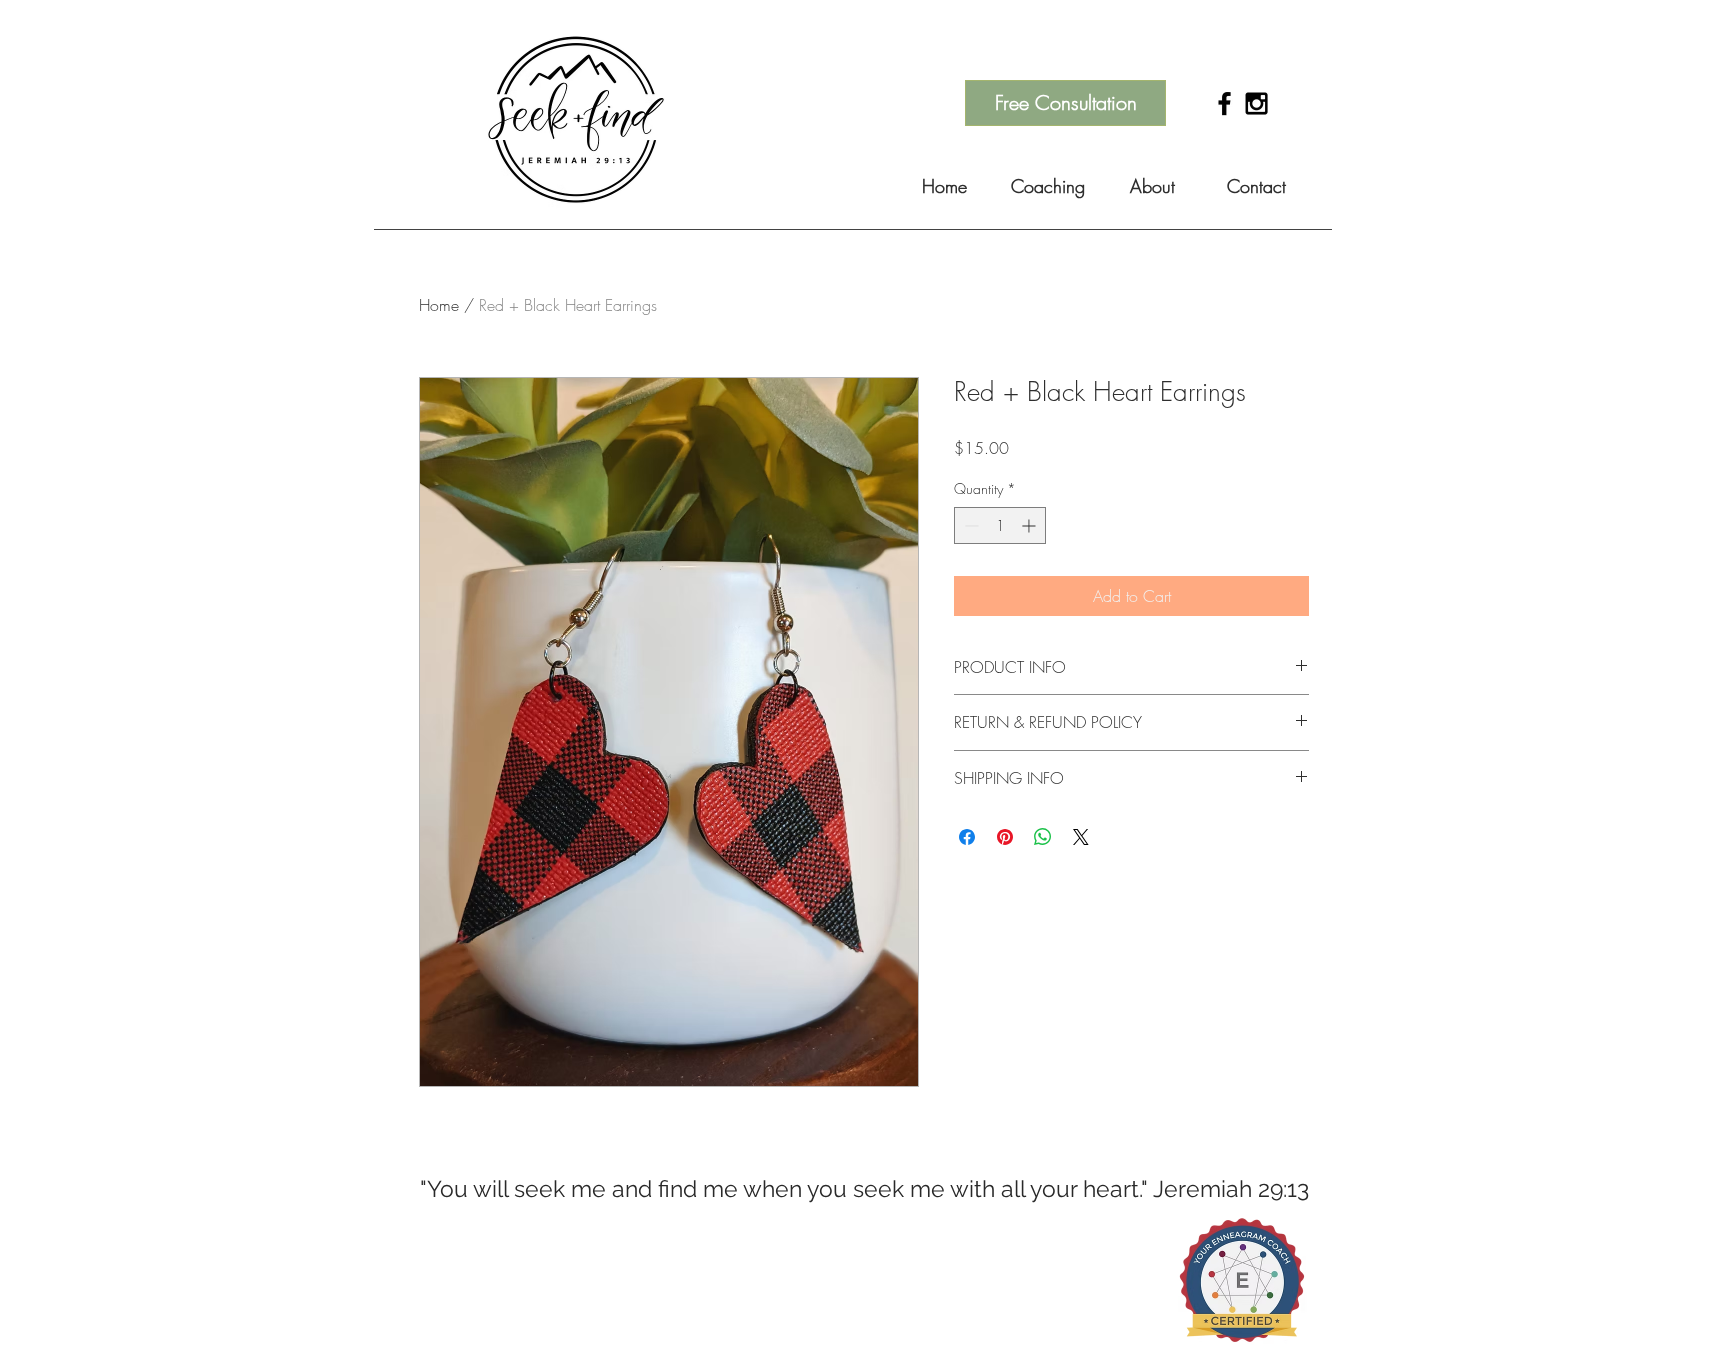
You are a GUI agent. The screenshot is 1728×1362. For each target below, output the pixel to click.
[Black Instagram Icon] (1256, 103)
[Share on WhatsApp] (1043, 837)
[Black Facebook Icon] (1224, 103)
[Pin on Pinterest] (1005, 837)
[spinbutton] (1000, 525)
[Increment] (1030, 525)
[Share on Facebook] (967, 837)
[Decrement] (969, 525)
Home (439, 305)
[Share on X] (1081, 837)
